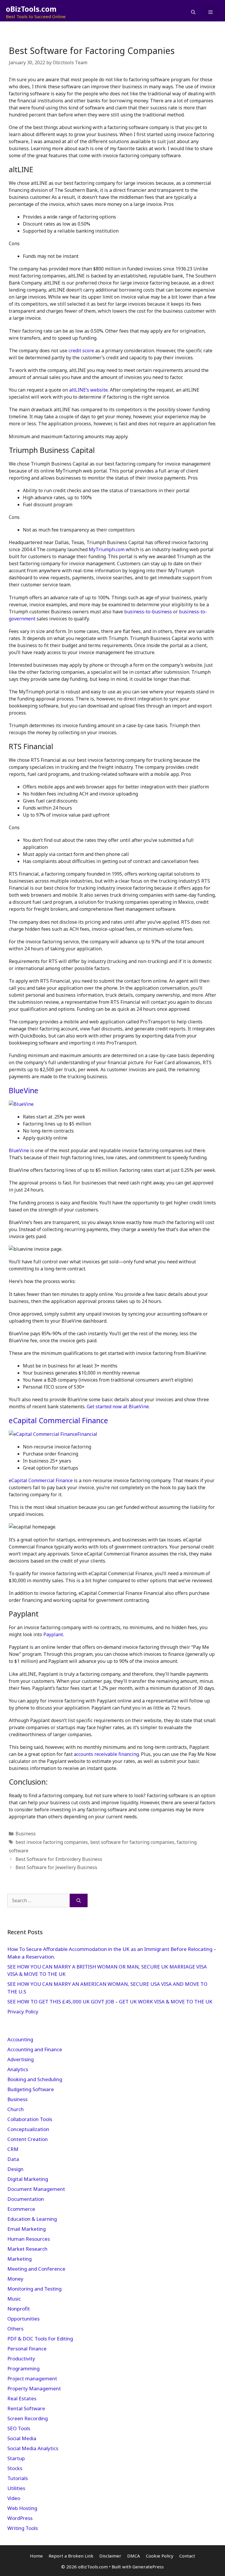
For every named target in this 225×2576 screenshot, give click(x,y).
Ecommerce (21, 2209)
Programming (23, 2368)
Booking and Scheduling (35, 2079)
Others (15, 2329)
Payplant (53, 1634)
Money (15, 2279)
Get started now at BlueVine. (118, 1407)
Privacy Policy (23, 2011)
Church (16, 2109)
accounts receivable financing (106, 1754)
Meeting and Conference (36, 2269)
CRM (13, 2149)
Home (36, 2556)
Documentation (26, 2199)
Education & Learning (32, 2219)
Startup (16, 2458)
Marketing (19, 2259)
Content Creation (28, 2139)
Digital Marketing (28, 2179)
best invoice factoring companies (52, 1842)
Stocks (15, 2468)
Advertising (21, 2059)
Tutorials (18, 2478)
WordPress (20, 2518)
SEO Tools (19, 2428)
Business (26, 1834)
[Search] (79, 1900)
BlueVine (24, 1090)
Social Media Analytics (33, 2448)
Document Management (36, 2189)
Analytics (18, 2069)
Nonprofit (19, 2309)
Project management (32, 2378)
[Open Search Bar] (193, 12)
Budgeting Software (31, 2089)
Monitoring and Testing (34, 2289)
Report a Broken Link (71, 2556)
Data (13, 2159)
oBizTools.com (31, 9)
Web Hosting (22, 2508)
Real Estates (22, 2398)
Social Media (22, 2438)
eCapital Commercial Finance (59, 1420)
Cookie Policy (160, 2556)
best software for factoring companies (132, 1842)
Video (14, 2498)
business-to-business (148, 612)
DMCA (134, 2556)
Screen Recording (28, 2418)
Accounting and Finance (35, 2049)
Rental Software (26, 2408)
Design (15, 2169)
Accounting (20, 2039)
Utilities (16, 2488)
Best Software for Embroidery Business (59, 1859)
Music (14, 2299)
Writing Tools (23, 2528)
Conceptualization (28, 2129)
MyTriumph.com (107, 549)
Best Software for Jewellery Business (56, 1867)
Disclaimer (110, 2556)
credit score (81, 351)
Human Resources (29, 2239)
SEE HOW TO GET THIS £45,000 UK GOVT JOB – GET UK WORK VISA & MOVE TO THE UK (110, 2002)
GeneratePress (148, 2567)
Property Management (34, 2388)
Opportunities (23, 2319)
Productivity (21, 2358)
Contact (187, 2556)
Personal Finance (27, 2349)
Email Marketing (27, 2229)
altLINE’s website (88, 390)
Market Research (27, 2249)
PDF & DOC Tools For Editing (40, 2339)
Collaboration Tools (30, 2119)
